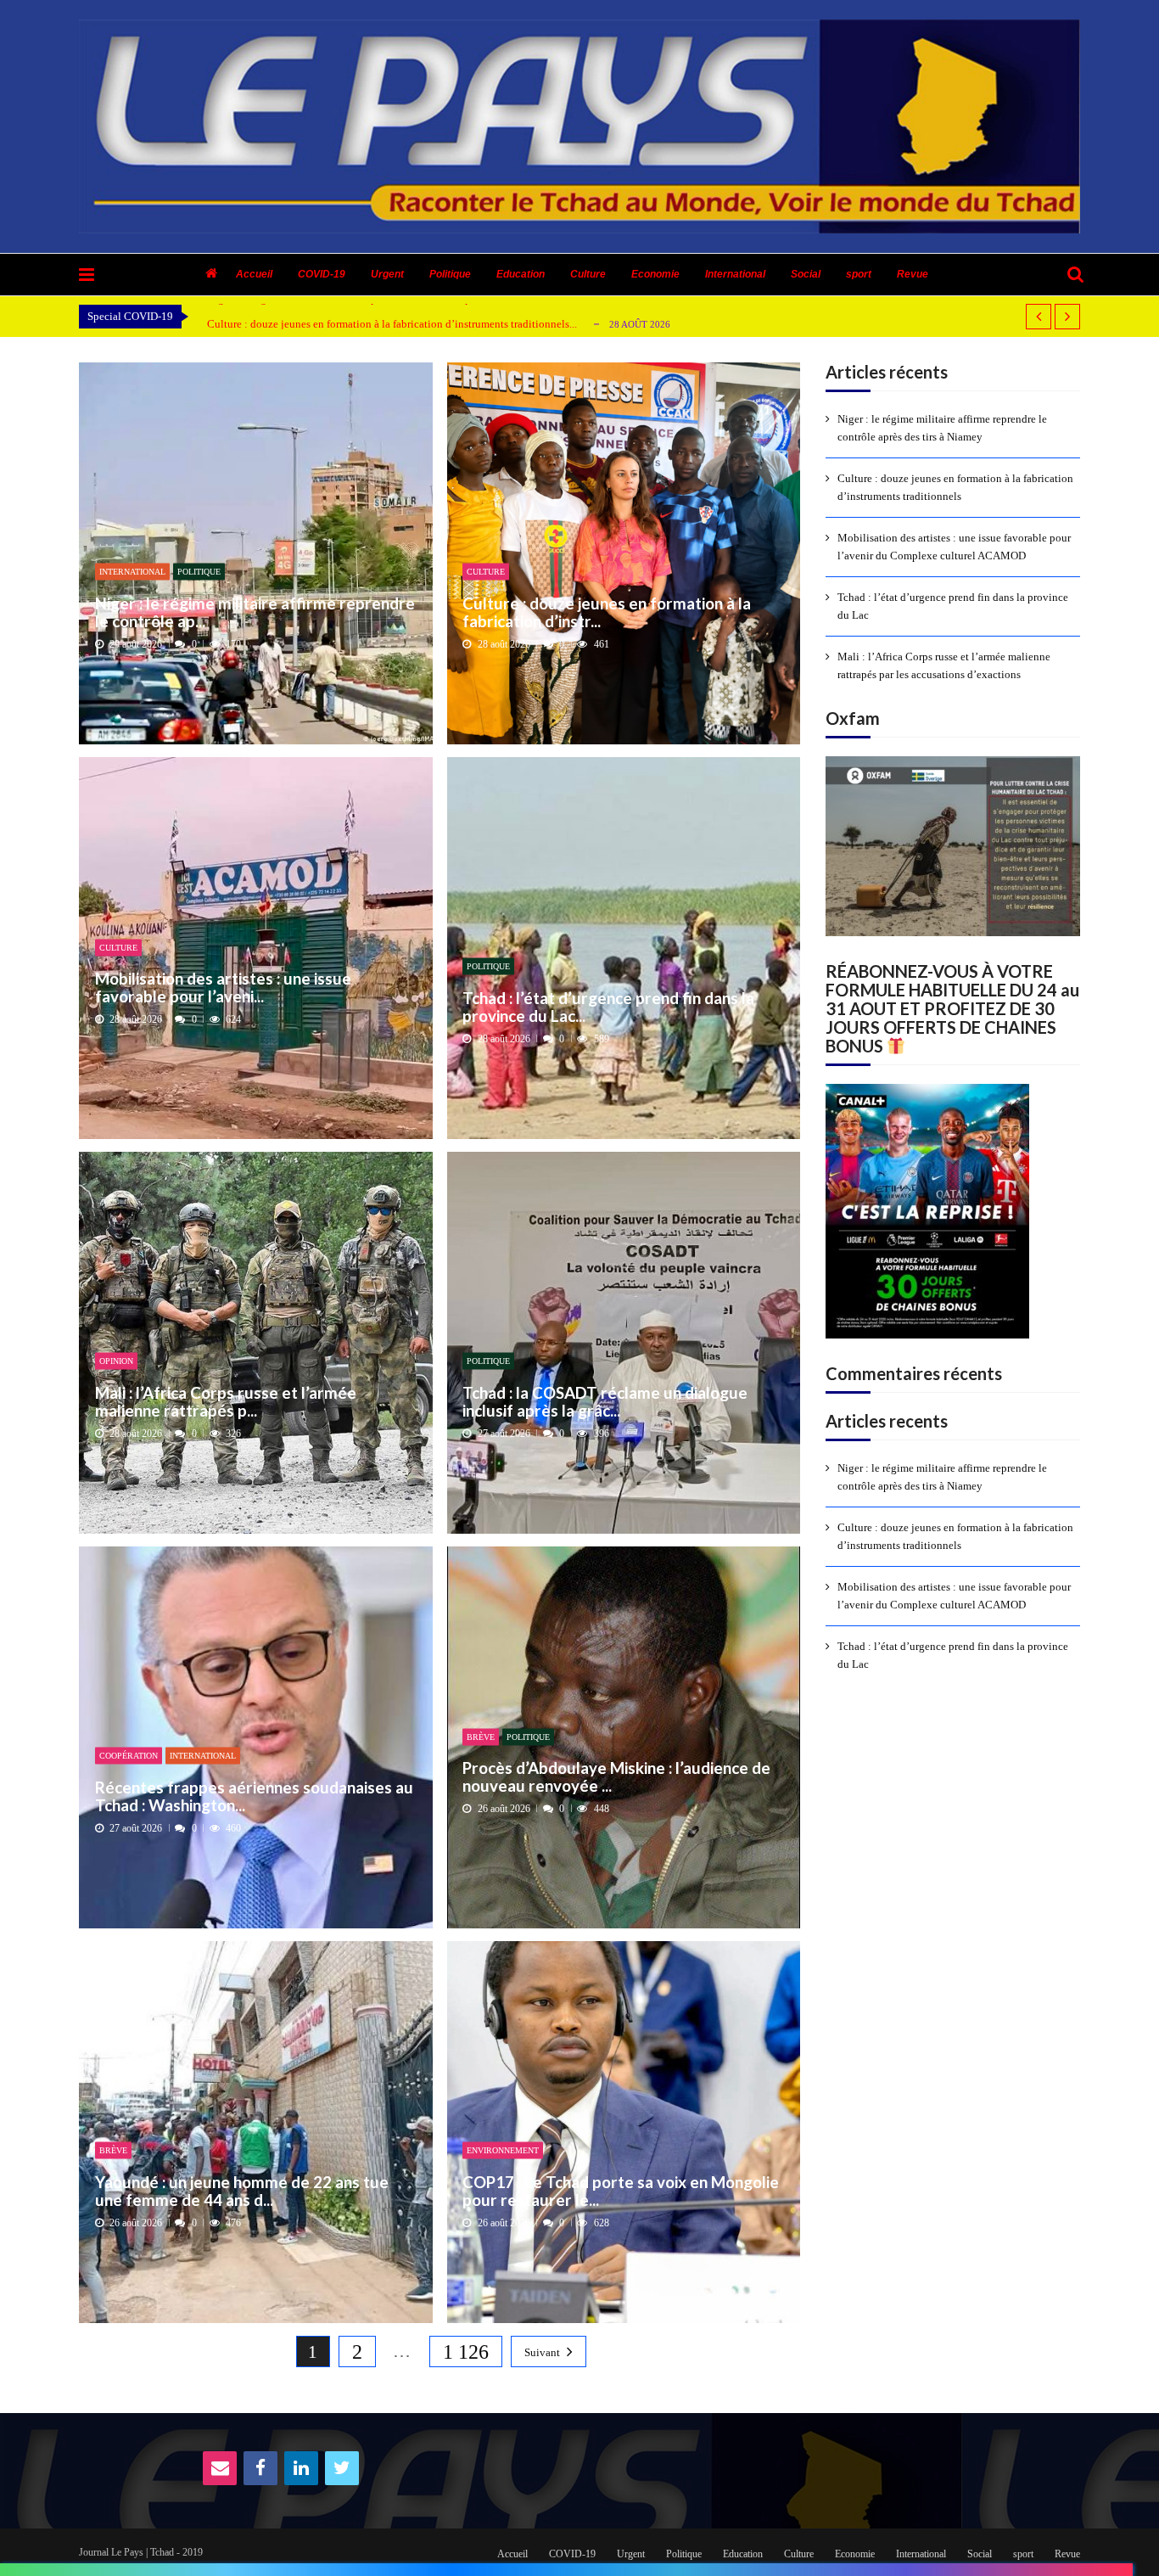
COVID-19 (322, 274)
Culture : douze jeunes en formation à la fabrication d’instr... (607, 612)
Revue (913, 274)
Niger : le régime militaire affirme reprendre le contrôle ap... (255, 612)
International (735, 274)
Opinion (116, 1361)
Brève (481, 1736)
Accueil (254, 274)
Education (521, 274)
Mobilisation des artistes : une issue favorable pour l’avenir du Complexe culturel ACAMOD (954, 547)
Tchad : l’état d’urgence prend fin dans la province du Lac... (608, 1006)
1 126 (466, 2352)
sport (859, 274)
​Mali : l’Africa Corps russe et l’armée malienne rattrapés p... (226, 1401)
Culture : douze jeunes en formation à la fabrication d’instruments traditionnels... (392, 324)
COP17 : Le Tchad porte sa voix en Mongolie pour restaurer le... (621, 2190)
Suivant (542, 2352)
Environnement (503, 2150)
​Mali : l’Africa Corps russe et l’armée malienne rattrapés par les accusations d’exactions (944, 665)
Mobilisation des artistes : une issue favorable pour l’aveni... (223, 988)
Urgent (387, 274)
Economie (655, 274)
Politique (450, 274)
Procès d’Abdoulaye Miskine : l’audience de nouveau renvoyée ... (616, 1777)
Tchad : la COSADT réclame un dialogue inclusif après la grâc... (605, 1401)
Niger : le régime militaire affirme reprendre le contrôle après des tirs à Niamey (942, 428)
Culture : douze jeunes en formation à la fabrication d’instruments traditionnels (955, 487)
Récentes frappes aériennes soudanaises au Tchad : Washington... (254, 1796)
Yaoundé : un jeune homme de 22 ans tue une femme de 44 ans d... (242, 2190)
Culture (588, 274)
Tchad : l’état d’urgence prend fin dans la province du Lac (953, 606)
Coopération (129, 1756)
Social (806, 274)
